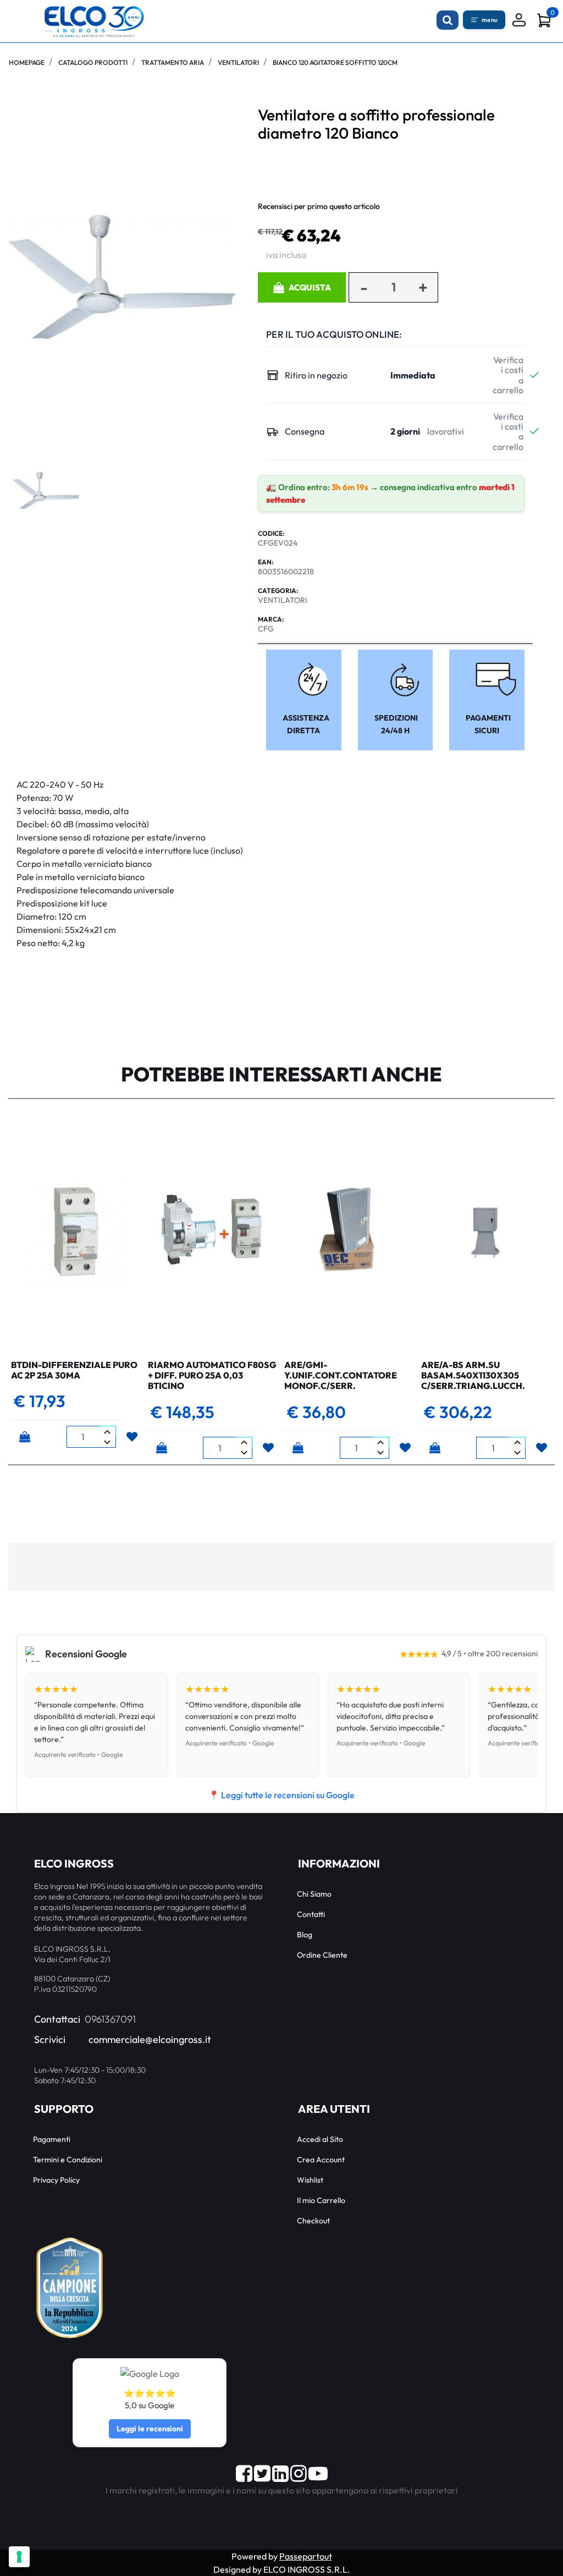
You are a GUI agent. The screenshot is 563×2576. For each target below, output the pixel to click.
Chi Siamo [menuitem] (314, 1894)
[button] (122, 276)
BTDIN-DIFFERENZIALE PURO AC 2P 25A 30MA (74, 1370)
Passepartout (306, 2556)
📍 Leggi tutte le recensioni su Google (281, 1795)
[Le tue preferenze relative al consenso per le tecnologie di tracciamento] (19, 2557)
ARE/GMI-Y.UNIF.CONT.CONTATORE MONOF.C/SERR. (341, 1375)
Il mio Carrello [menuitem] (321, 2200)
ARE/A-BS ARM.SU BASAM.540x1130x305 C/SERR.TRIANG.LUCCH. (473, 1375)
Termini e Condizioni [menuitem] (68, 2160)
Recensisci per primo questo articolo (319, 206)
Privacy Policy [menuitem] (56, 2180)
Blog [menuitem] (305, 1935)
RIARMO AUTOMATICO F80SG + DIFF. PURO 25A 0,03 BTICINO (212, 1375)
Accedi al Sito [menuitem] (320, 2139)
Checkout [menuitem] (313, 2221)
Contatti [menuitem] (311, 1914)
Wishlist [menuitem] (310, 2180)
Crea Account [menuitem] (321, 2160)
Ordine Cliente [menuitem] (322, 1955)
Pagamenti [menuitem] (52, 2139)
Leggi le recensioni (150, 2429)
